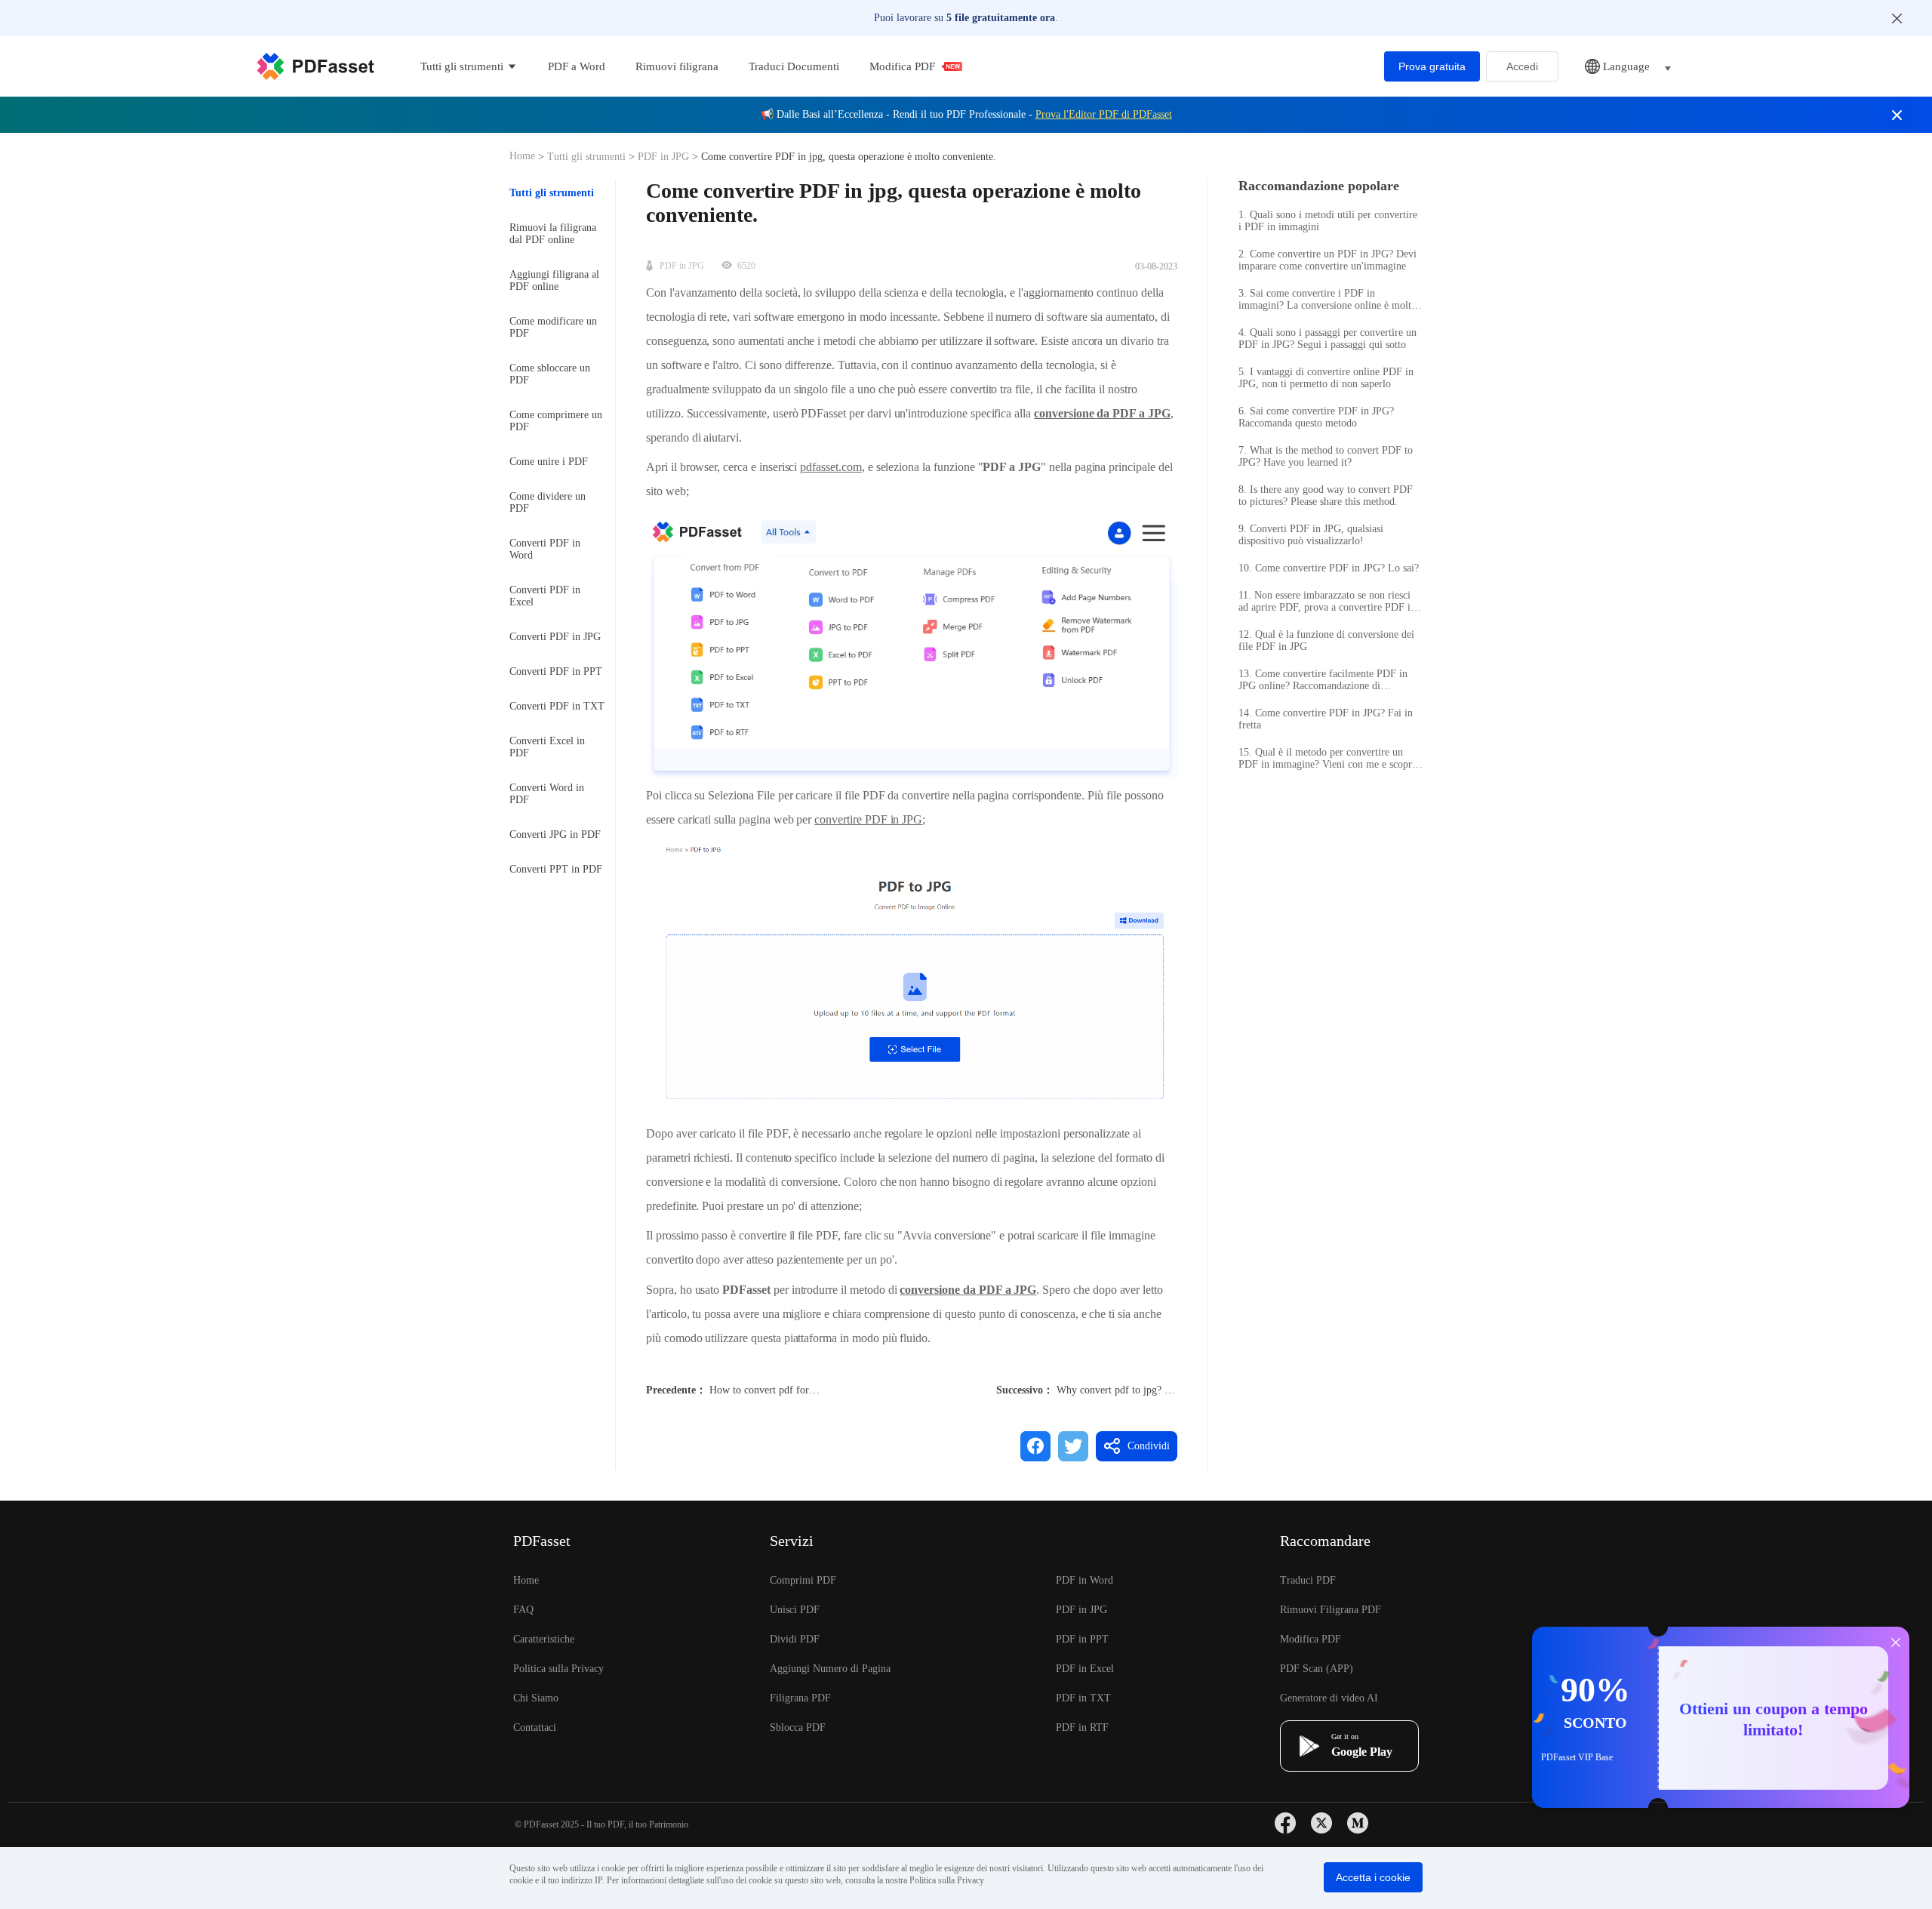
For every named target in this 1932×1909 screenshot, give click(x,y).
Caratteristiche (544, 1639)
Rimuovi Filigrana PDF (1331, 1610)
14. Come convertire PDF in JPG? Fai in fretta (1326, 719)
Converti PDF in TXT (557, 706)
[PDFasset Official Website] (315, 66)
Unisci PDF (795, 1610)
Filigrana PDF (800, 1698)
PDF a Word (577, 66)
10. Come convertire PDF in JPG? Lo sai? (1329, 568)
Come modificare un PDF (553, 327)
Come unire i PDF (549, 462)
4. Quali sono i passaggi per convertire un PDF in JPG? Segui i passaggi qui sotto (1327, 339)
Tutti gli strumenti (588, 157)
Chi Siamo (536, 1698)
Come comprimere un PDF (556, 421)
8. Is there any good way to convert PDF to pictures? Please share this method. (1326, 496)
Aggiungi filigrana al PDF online (554, 280)
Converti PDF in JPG (555, 637)
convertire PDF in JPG (868, 819)
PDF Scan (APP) (1317, 1669)
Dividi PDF (795, 1639)
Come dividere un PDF (548, 502)
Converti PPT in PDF (556, 869)
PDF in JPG (663, 157)
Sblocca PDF (798, 1727)
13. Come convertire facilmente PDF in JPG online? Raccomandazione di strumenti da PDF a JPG (1323, 680)
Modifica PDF (902, 66)
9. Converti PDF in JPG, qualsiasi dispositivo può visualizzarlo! (1311, 535)
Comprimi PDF (803, 1580)
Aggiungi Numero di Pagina (830, 1669)
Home (524, 156)
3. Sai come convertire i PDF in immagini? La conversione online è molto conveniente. (1327, 300)
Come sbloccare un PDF (550, 374)
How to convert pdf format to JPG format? (801, 1390)
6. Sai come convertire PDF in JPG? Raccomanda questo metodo (1316, 417)
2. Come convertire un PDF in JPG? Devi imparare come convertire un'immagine (1327, 260)
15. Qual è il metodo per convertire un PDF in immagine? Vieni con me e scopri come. (1327, 759)
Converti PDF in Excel (545, 596)
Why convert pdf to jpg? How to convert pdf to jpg (1166, 1390)
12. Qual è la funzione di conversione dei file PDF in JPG (1326, 640)
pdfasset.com (831, 467)
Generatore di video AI (1329, 1698)
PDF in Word (1084, 1580)
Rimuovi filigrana (677, 66)
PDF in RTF (1082, 1727)
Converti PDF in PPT (556, 671)
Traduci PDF (1308, 1580)
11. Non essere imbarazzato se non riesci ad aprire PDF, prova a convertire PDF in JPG (1327, 602)
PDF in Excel (1085, 1669)
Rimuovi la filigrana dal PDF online (553, 234)
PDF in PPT (1082, 1639)
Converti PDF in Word (545, 549)
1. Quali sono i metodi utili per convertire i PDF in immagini (1328, 221)
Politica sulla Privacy (558, 1669)
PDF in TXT (1083, 1698)
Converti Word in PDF (547, 794)
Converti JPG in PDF (555, 834)
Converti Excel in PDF (547, 747)
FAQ (523, 1610)
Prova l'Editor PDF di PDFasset (1104, 114)
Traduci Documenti (794, 66)
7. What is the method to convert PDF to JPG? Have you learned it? (1326, 456)
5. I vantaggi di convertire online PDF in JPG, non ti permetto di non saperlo (1326, 378)
